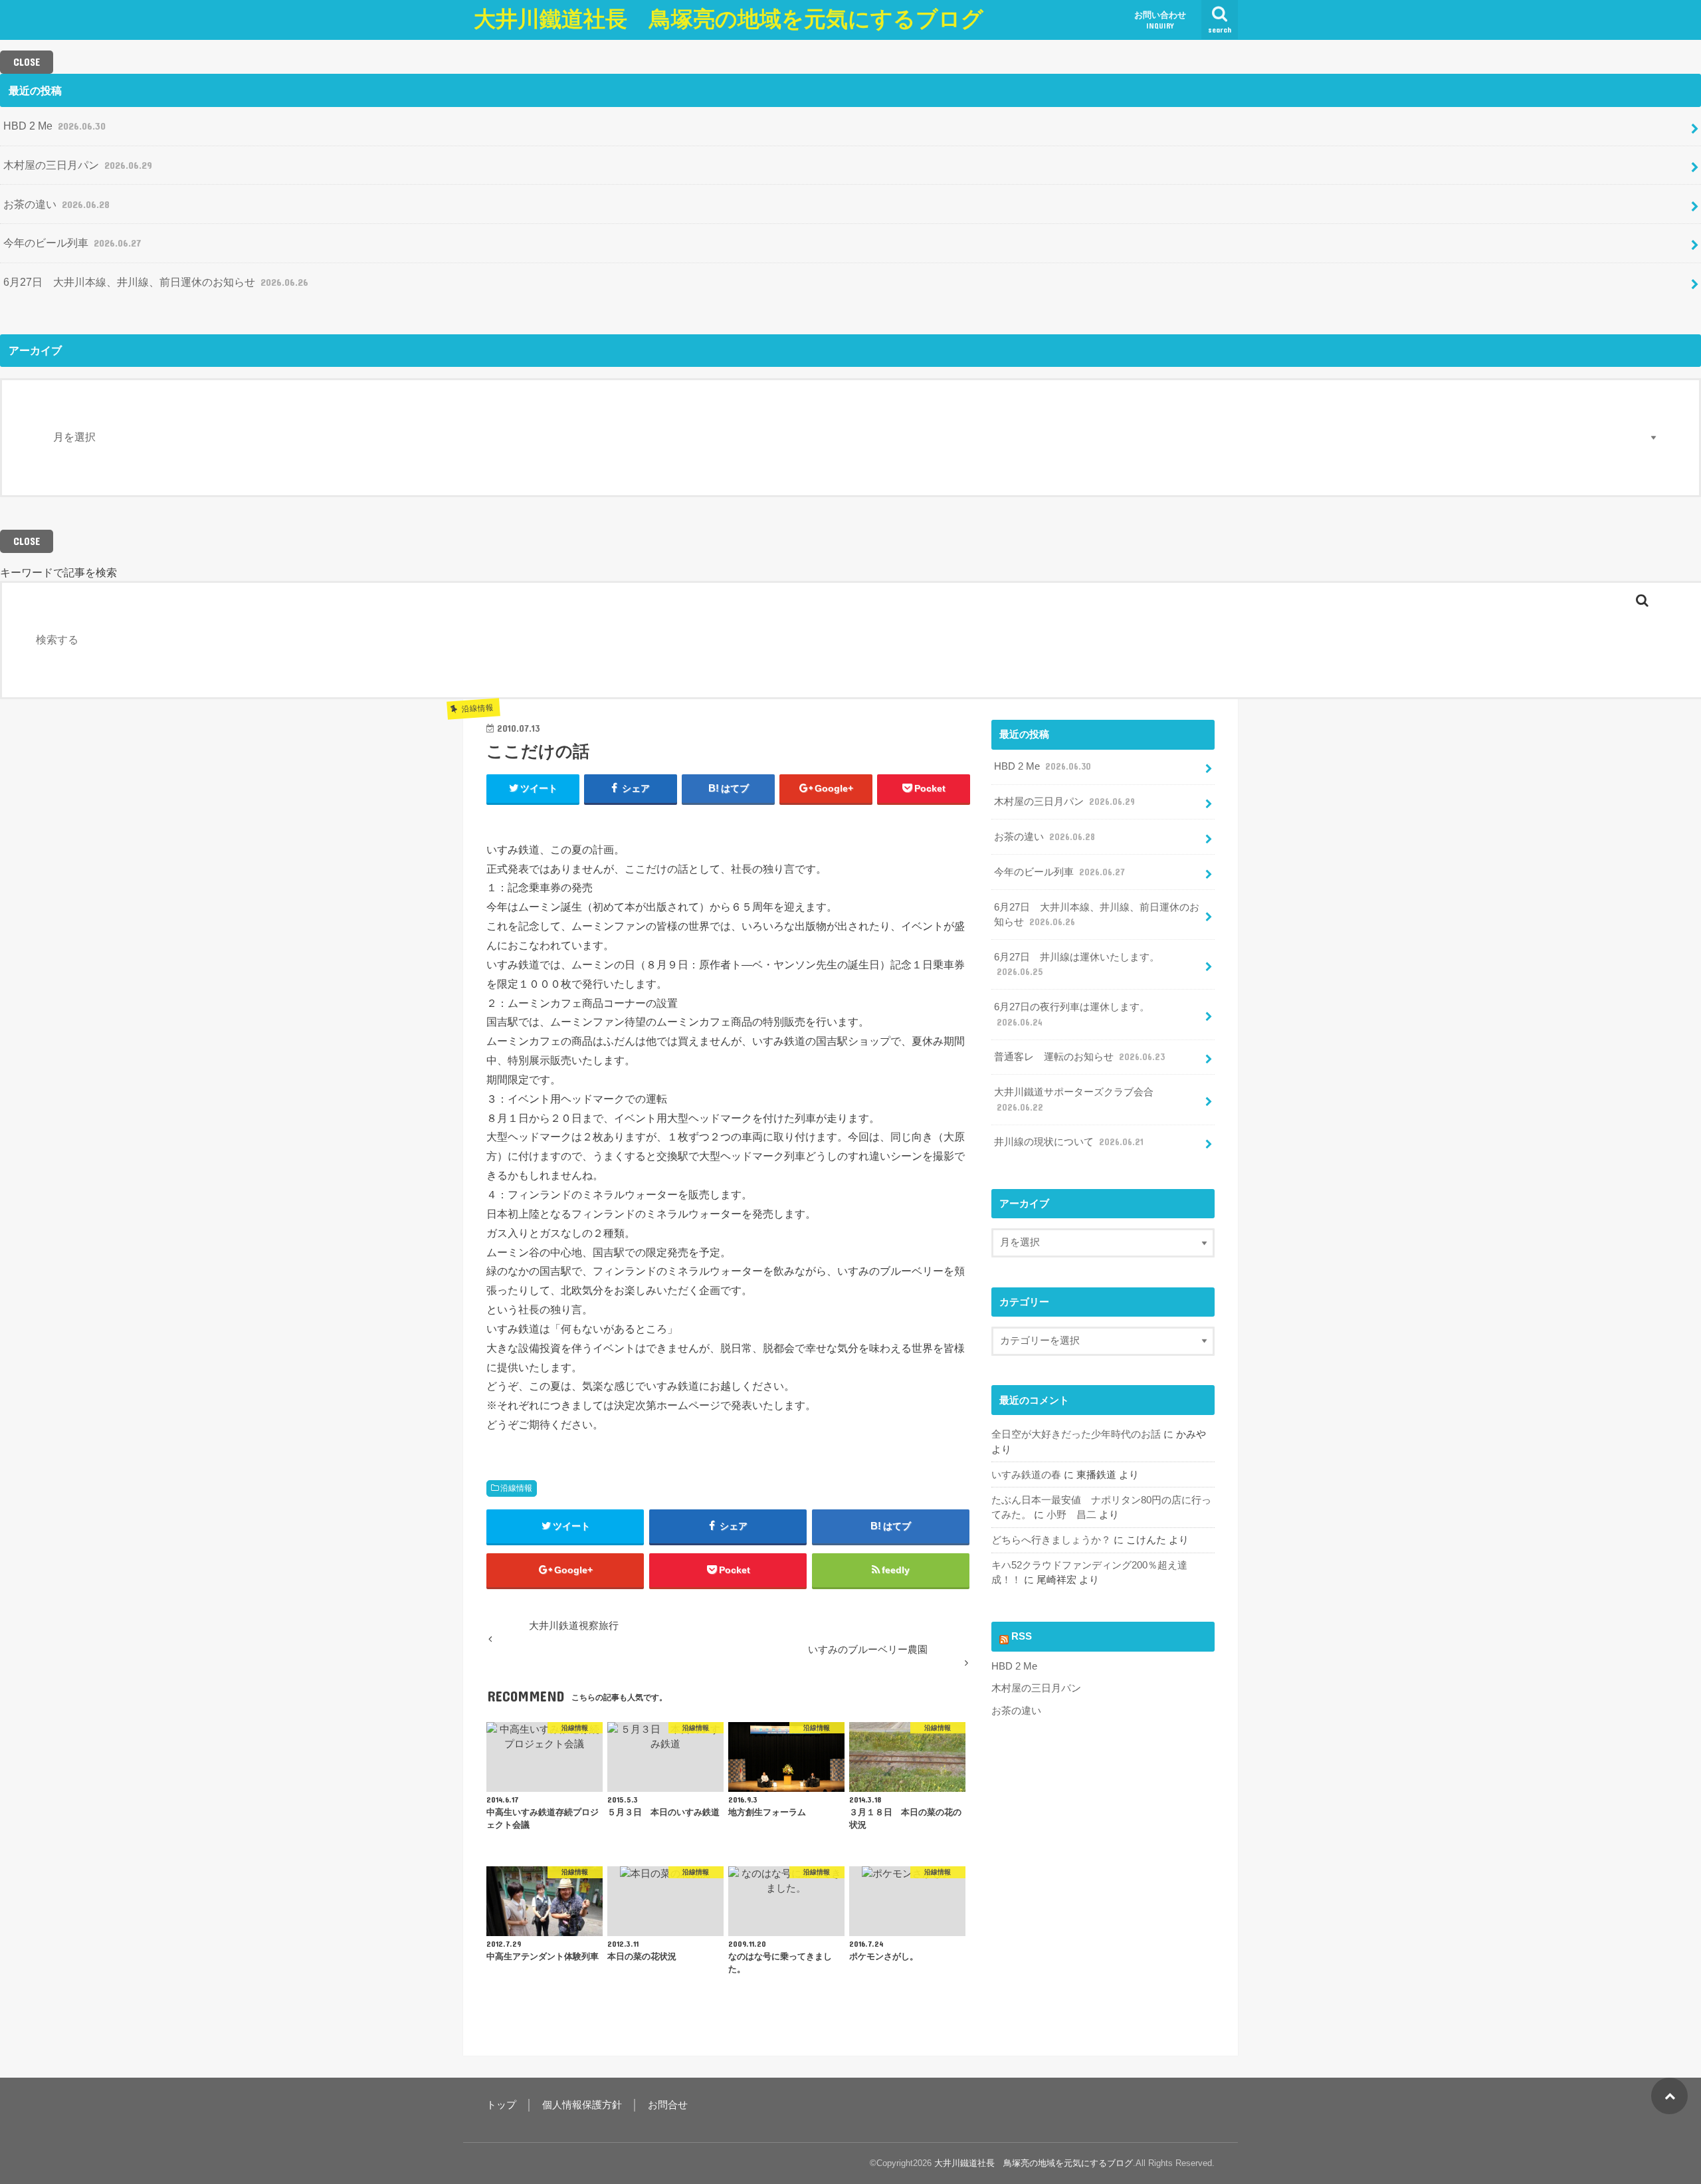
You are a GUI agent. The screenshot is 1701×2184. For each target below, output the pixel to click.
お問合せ (668, 2105)
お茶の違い (56, 204)
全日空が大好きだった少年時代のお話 (1076, 1434)
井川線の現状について (1069, 1142)
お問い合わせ (1160, 20)
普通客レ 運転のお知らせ (1079, 1057)
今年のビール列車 (72, 243)
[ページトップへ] (1669, 2096)
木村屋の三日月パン (78, 165)
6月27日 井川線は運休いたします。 (1077, 964)
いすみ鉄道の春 (1026, 1475)
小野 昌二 (1071, 1515)
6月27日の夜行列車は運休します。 (1072, 1014)
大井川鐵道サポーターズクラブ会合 (1074, 1099)
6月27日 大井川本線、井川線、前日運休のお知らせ (156, 282)
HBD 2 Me (54, 126)
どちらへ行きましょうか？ (1051, 1540)
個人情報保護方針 (582, 2105)
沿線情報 (516, 1488)
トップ (501, 2105)
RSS (1022, 1636)
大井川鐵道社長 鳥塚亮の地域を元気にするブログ (729, 19)
